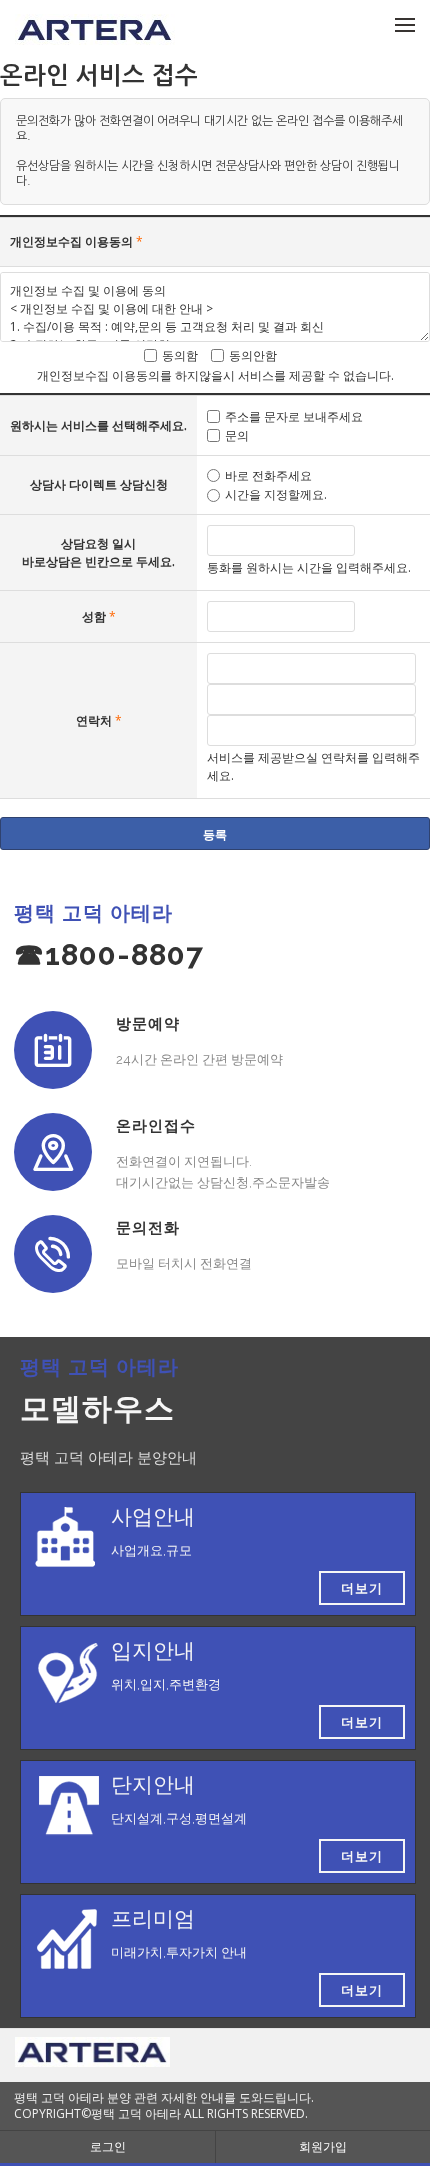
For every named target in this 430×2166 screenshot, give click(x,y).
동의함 (180, 354)
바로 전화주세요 (268, 475)
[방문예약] (53, 1050)
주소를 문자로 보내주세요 (294, 416)
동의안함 (253, 354)
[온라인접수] (53, 1152)
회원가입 (323, 2146)
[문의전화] (53, 1254)
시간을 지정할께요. (276, 494)
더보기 (362, 1588)
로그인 (108, 2146)
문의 (237, 435)
